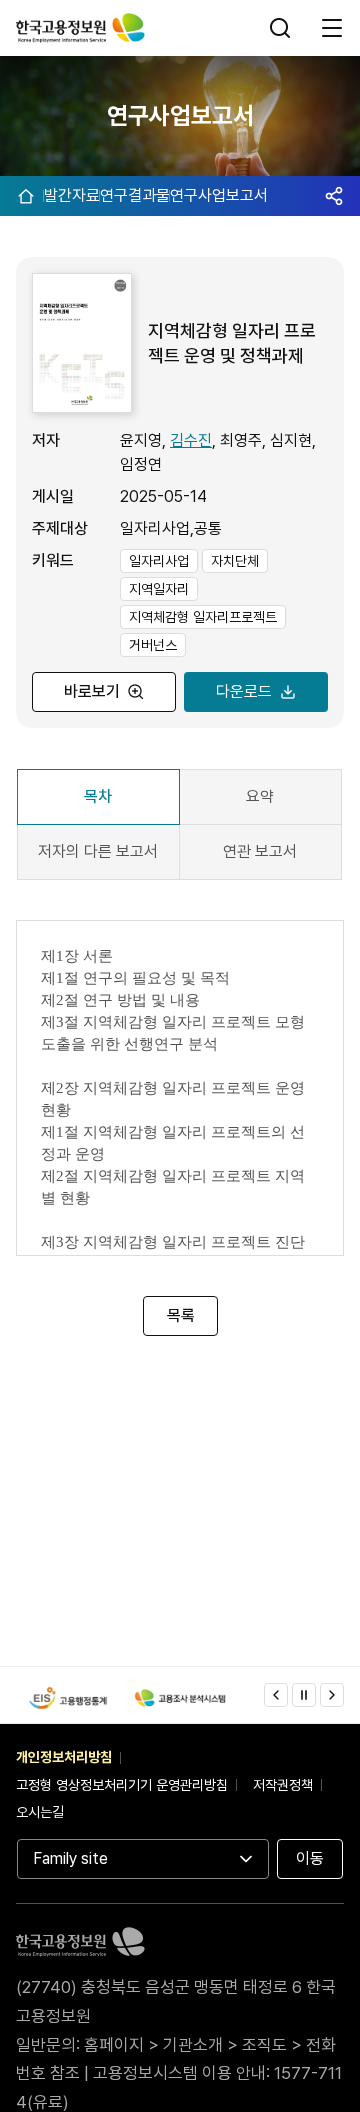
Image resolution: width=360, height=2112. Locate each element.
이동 (310, 1858)
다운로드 (244, 691)
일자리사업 (159, 561)
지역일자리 (159, 589)
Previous (276, 1695)
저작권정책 (283, 1785)
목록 (180, 1315)
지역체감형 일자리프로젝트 (203, 617)
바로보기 (92, 691)
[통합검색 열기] (282, 28)
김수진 (191, 440)
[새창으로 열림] (68, 1698)
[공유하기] (334, 196)
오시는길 (40, 1812)
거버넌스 (153, 645)
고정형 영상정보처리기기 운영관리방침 (122, 1785)
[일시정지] (304, 1695)
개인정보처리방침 (64, 1757)
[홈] (26, 196)
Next (332, 1695)
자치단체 (235, 561)
